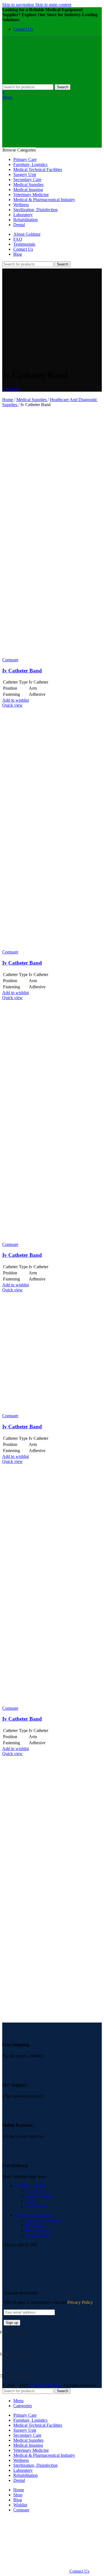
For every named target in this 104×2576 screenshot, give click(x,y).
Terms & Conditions (44, 2220)
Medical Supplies (32, 400)
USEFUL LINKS (30, 2186)
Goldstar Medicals (45, 2385)
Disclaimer (35, 2225)
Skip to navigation (19, 5)
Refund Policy (38, 2235)
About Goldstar (39, 2196)
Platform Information (33, 2215)
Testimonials (37, 2206)
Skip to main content (53, 5)
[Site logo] (36, 81)
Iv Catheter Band (22, 671)
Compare (21, 2510)
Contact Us (36, 2191)
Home (8, 400)
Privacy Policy (39, 2230)
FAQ (30, 2201)
